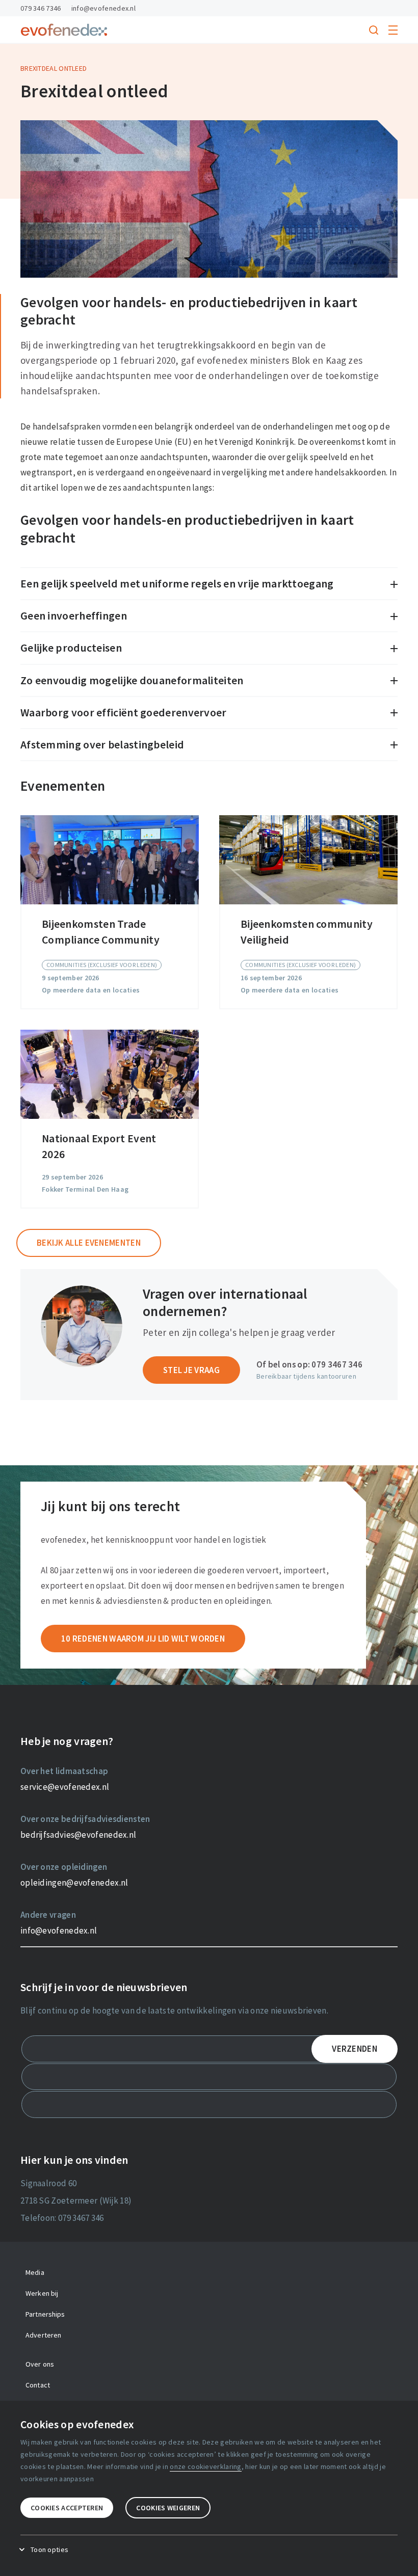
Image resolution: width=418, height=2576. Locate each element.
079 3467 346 (337, 1364)
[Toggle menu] (393, 30)
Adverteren (43, 2335)
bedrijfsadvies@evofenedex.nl (78, 1835)
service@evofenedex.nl (65, 1787)
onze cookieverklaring (205, 2466)
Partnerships (45, 2314)
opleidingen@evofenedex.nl (74, 1883)
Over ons (40, 2364)
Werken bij (42, 2293)
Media (35, 2272)
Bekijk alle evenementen (89, 1243)
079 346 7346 (41, 8)
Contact (38, 2385)
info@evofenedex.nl (103, 8)
